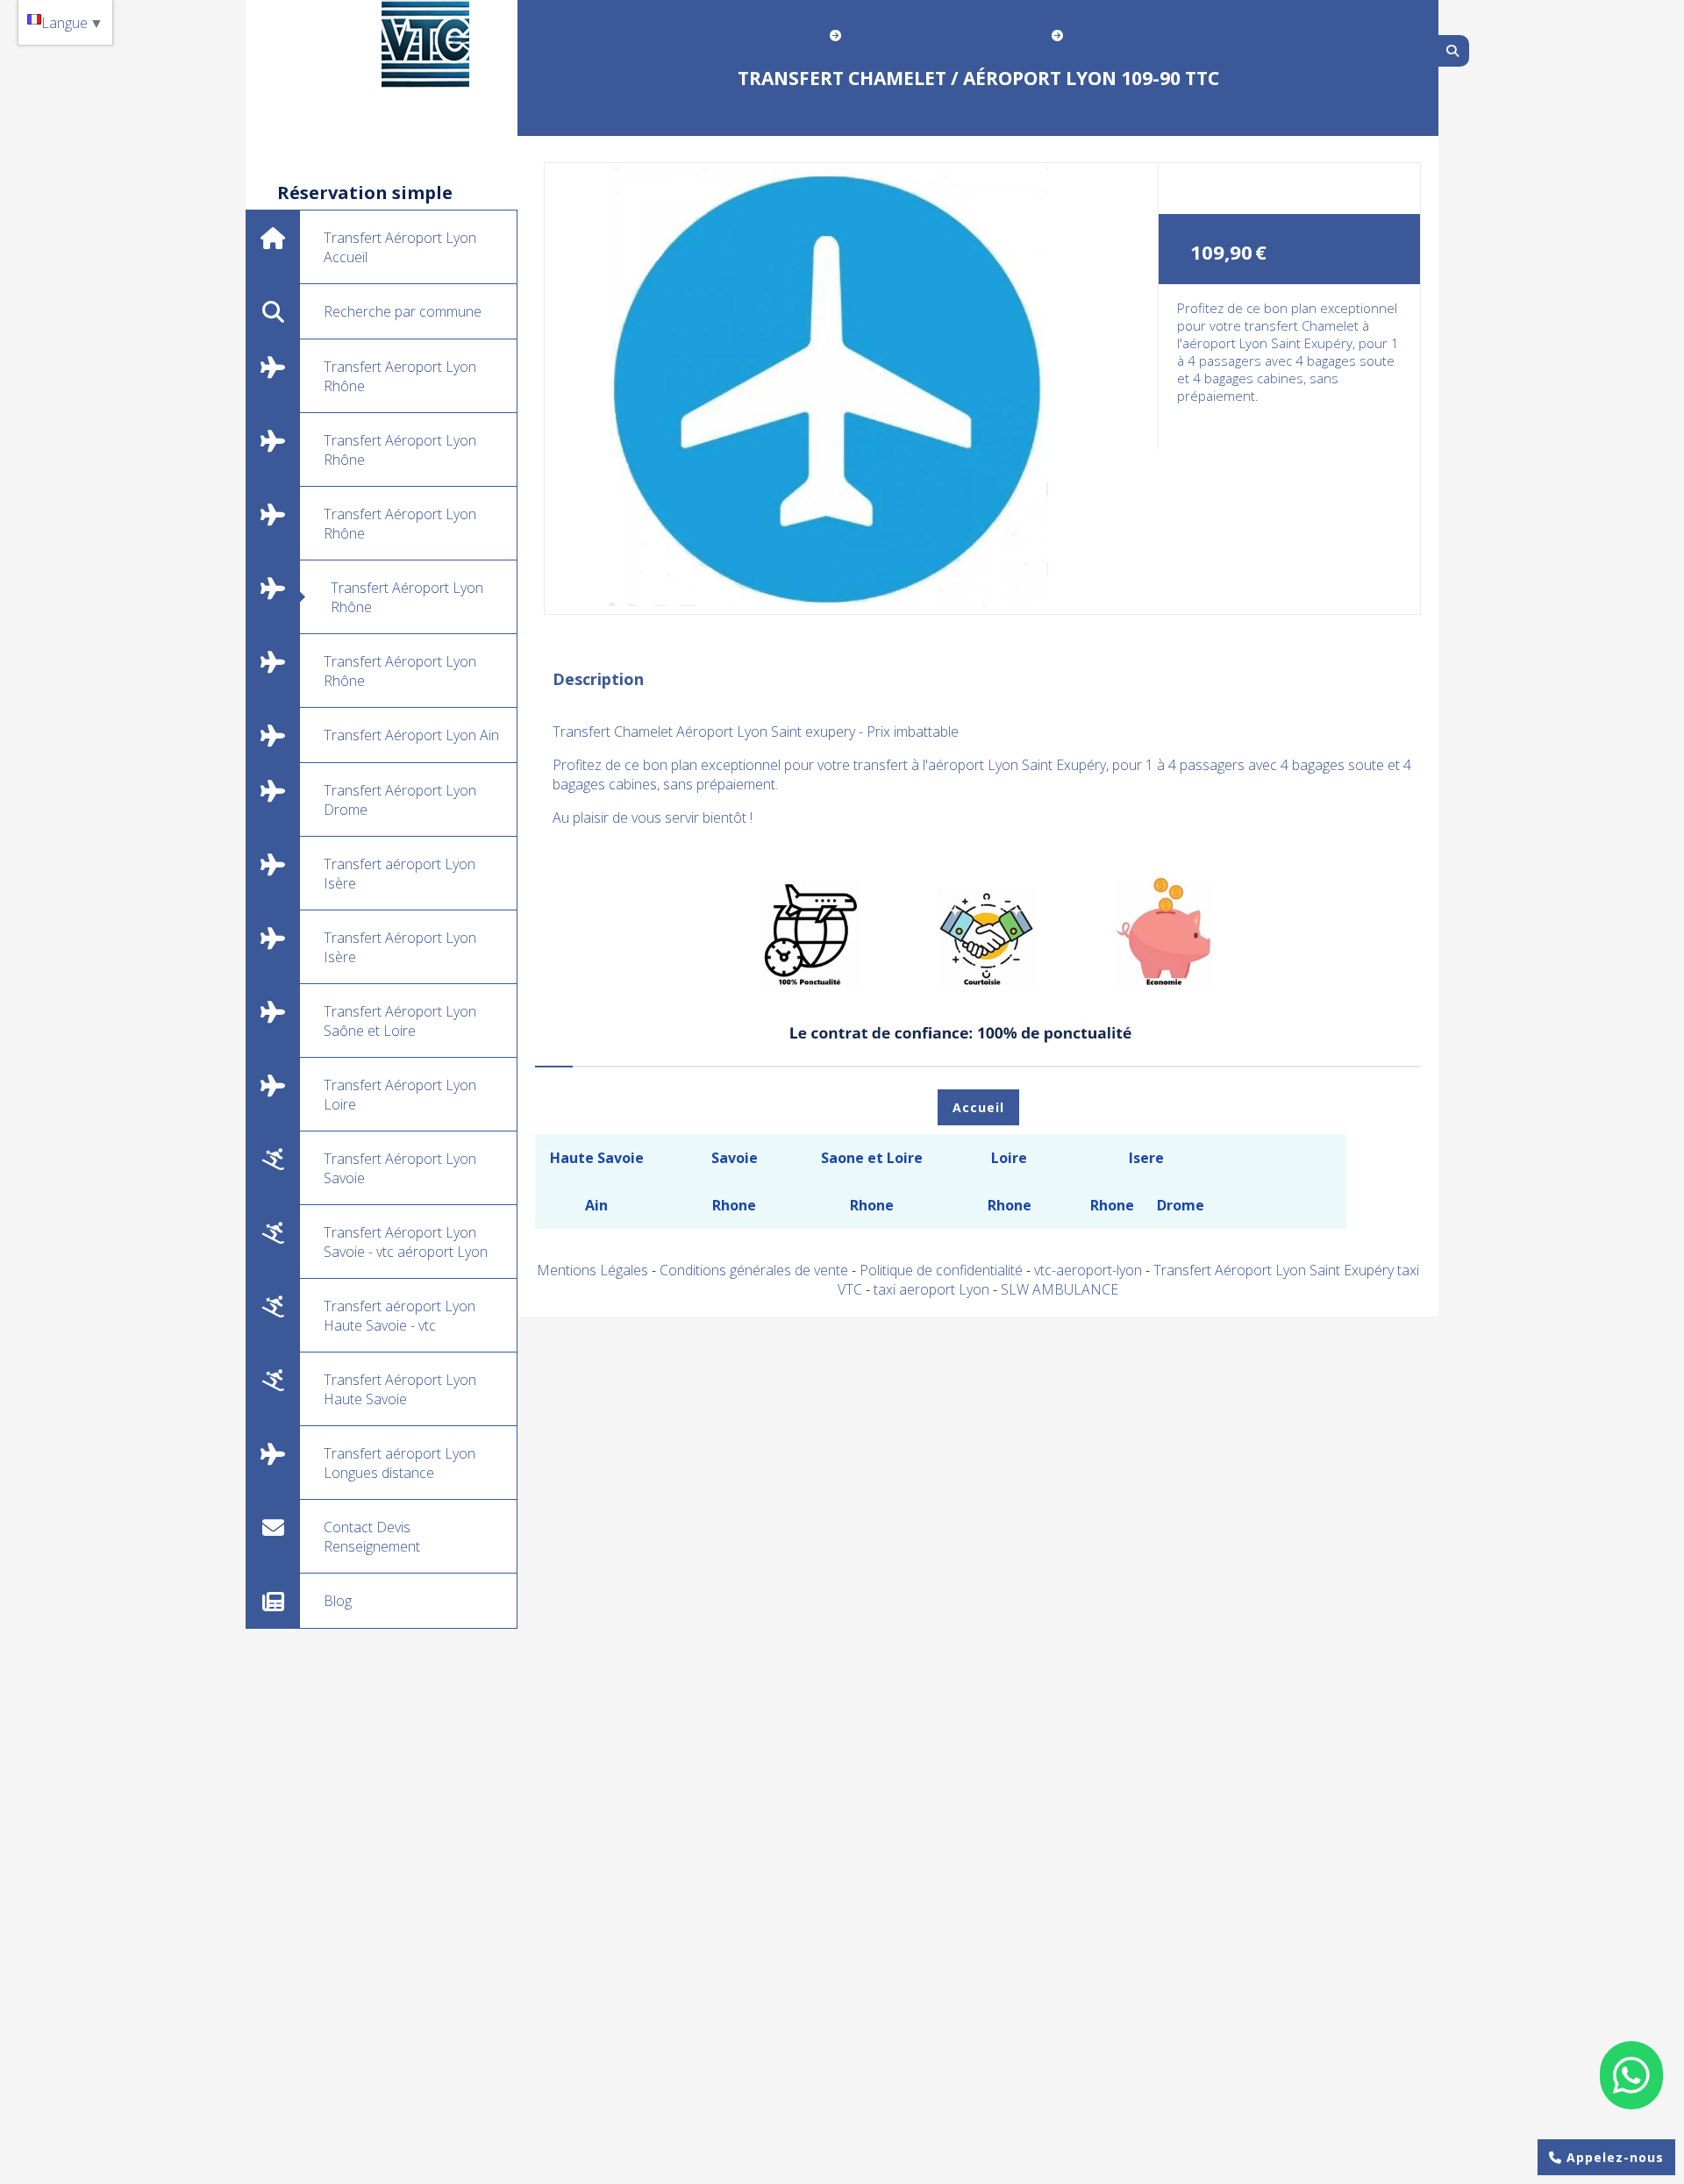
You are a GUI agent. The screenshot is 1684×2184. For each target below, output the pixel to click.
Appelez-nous (1613, 2157)
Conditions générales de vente (754, 1270)
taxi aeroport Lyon (933, 1289)
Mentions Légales (592, 1270)
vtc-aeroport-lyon (1090, 1270)
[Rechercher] (1454, 51)
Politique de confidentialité (941, 1270)
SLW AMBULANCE (1060, 1289)
